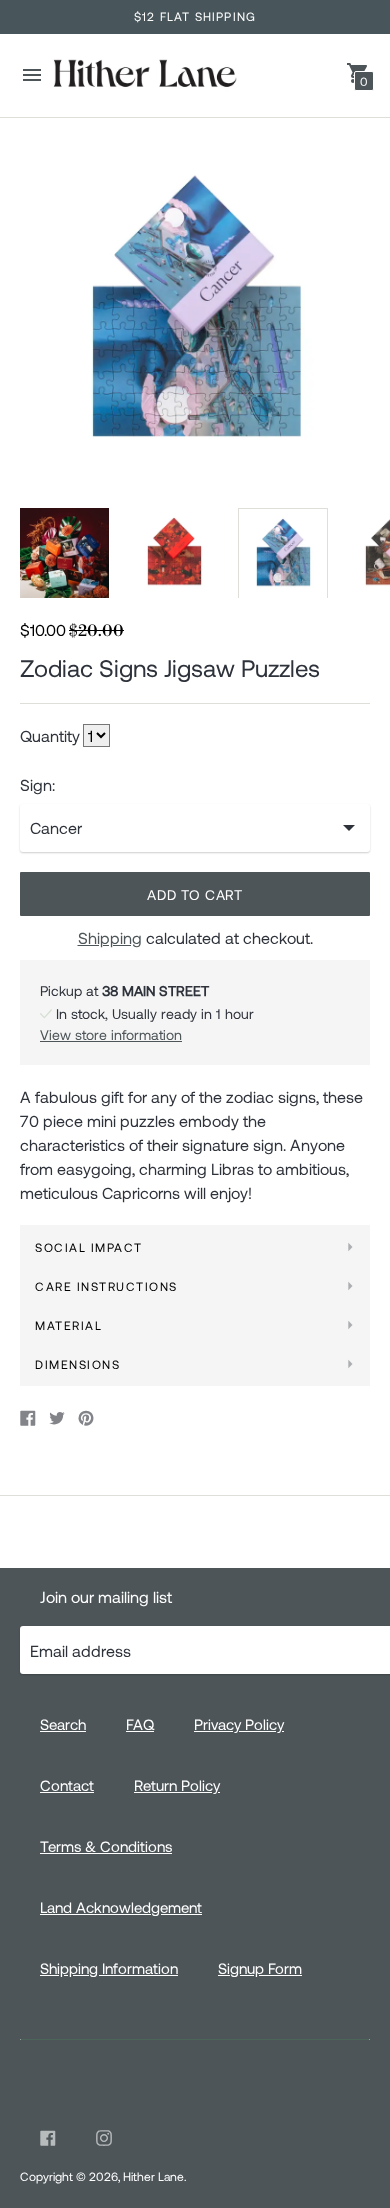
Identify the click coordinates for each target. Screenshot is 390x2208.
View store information (111, 1034)
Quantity (50, 736)
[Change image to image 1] (64, 553)
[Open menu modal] (32, 75)
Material (68, 1325)
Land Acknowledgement (121, 1907)
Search (63, 1724)
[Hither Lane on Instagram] (104, 2138)
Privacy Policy (239, 1724)
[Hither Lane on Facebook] (48, 2138)
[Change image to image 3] (282, 554)
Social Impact (89, 1247)
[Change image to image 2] (173, 553)
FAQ (140, 1724)
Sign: (37, 785)
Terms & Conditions (106, 1846)
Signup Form (260, 1968)
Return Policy (177, 1785)
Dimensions (77, 1364)
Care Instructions (106, 1286)
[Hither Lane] (144, 76)
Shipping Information (109, 1968)
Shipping (110, 937)
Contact (67, 1785)
